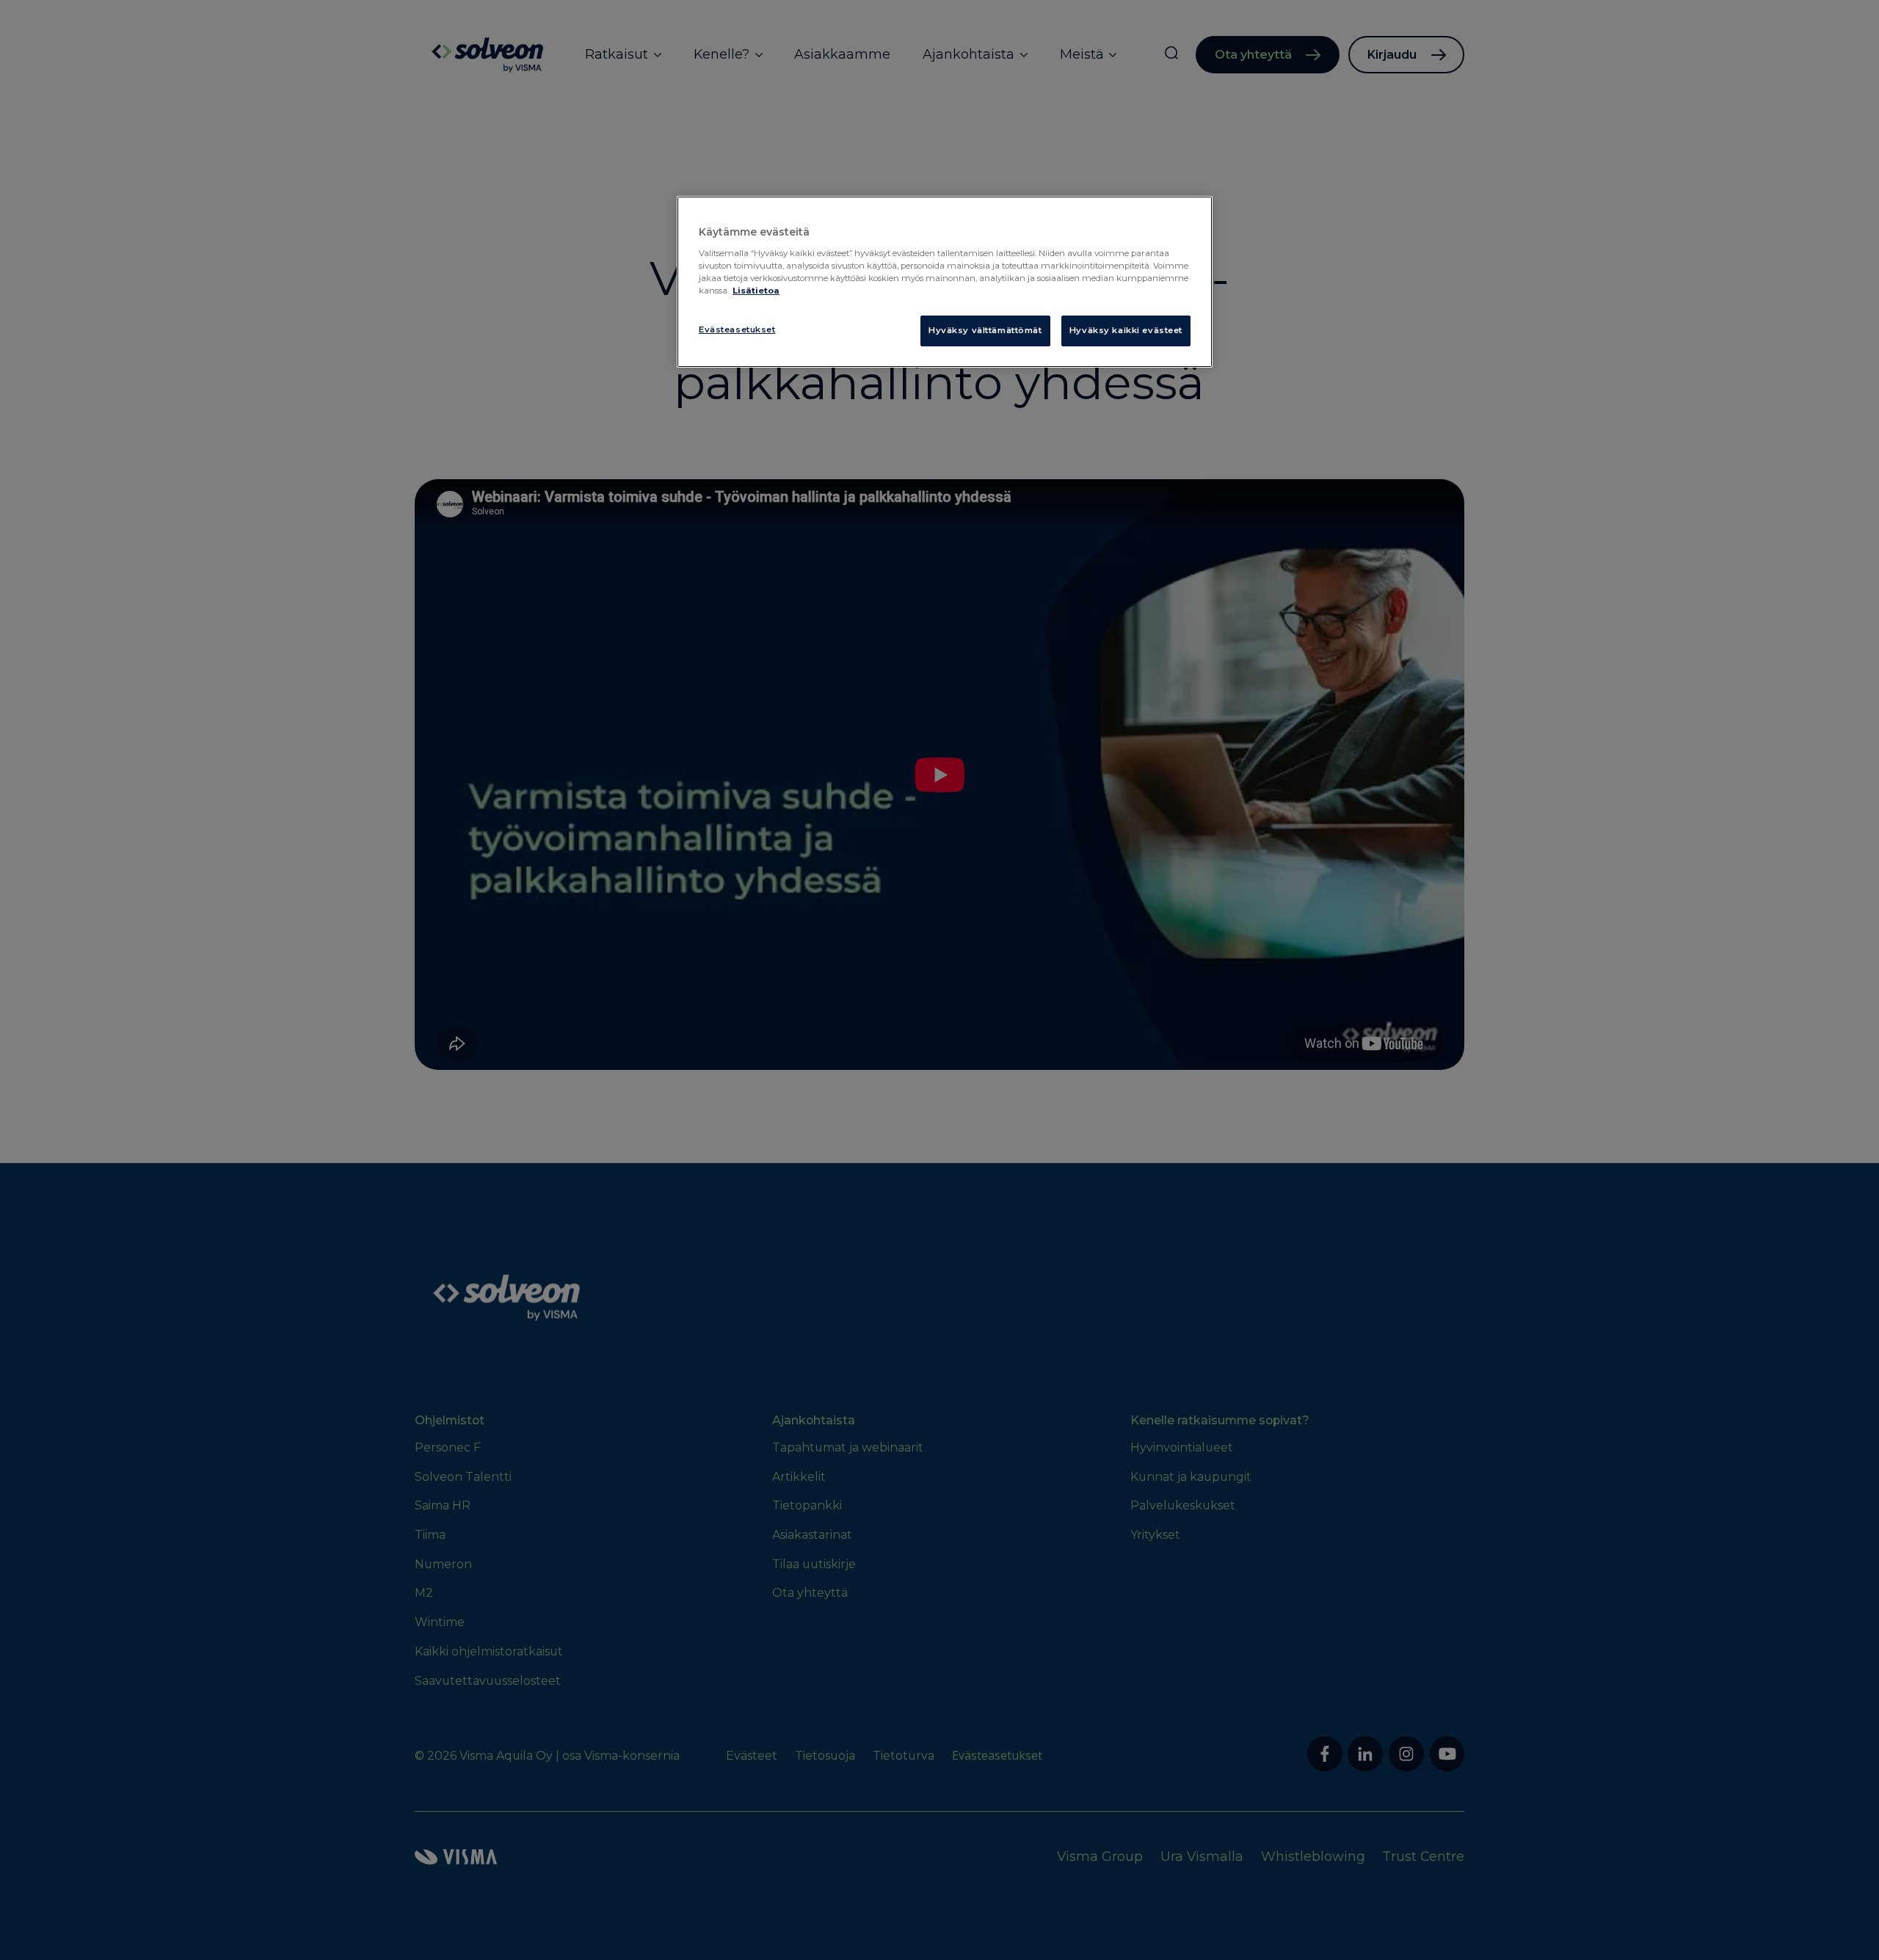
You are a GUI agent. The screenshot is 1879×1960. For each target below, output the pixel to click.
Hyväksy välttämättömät (985, 330)
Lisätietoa (756, 291)
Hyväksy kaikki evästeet (1126, 330)
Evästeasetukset (737, 329)
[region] (945, 282)
